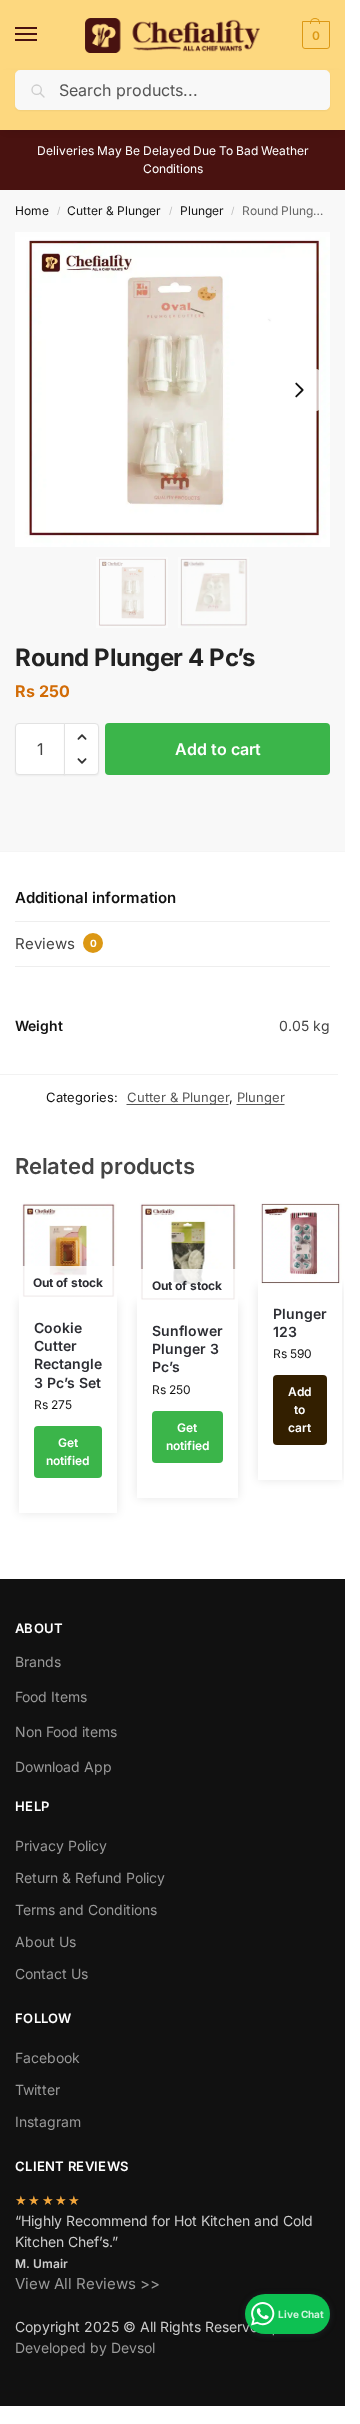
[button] (313, 35)
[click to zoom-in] (172, 389)
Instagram (48, 2121)
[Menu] (45, 35)
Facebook (47, 2057)
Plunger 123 (300, 1322)
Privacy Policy (61, 1845)
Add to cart (218, 749)
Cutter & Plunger (114, 210)
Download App (63, 1766)
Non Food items (68, 1731)
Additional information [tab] (95, 897)
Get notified (67, 1451)
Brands (38, 1661)
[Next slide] (299, 390)
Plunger (202, 210)
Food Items (51, 1696)
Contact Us (51, 1973)
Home (32, 210)
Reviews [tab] (56, 943)
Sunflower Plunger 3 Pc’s (187, 1348)
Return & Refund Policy (90, 1877)
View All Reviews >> (87, 2283)
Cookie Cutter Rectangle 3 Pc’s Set (68, 1355)
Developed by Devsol (85, 2347)
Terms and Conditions (86, 1909)
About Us (45, 1941)
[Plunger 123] (300, 1244)
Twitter (37, 2089)
